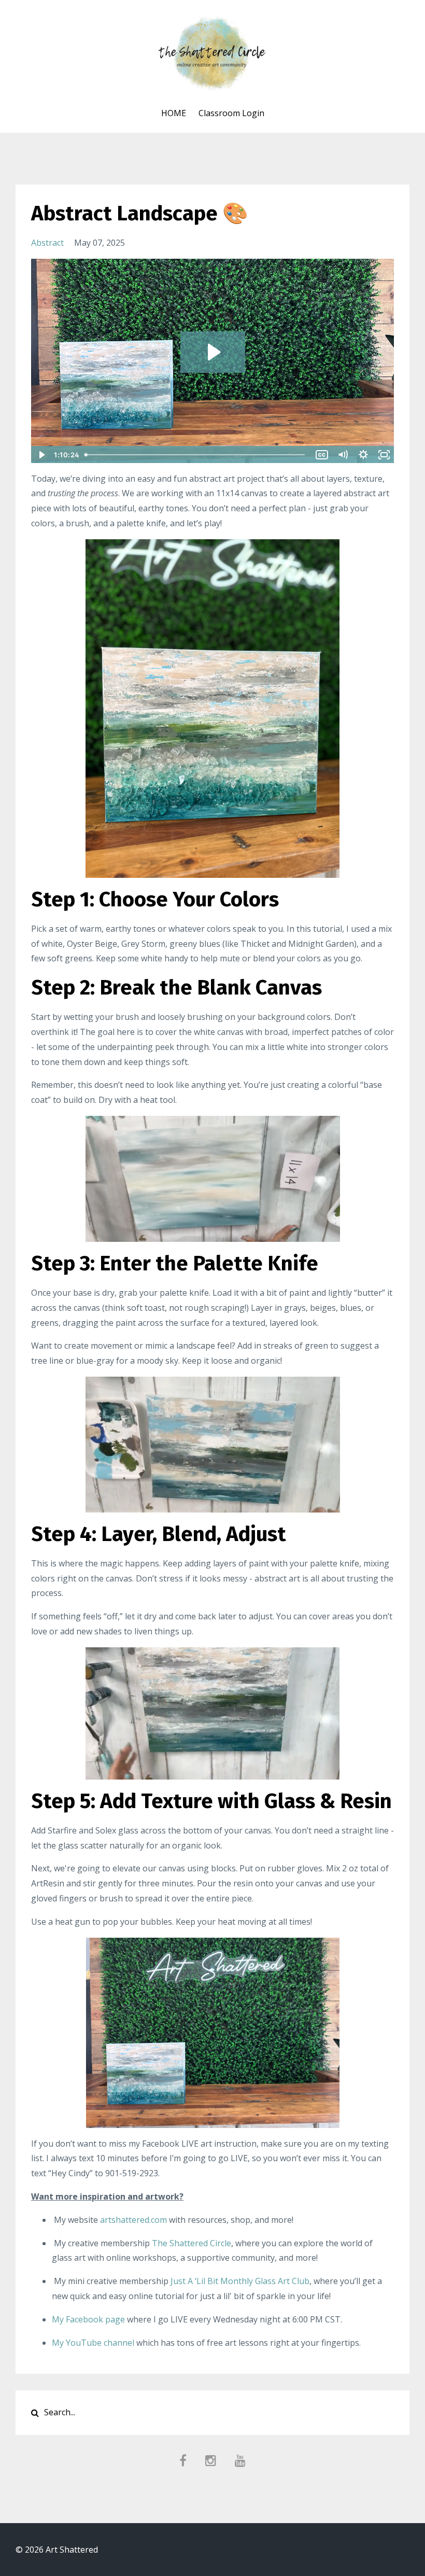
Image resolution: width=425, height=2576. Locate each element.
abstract (47, 243)
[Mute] (343, 455)
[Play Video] (41, 455)
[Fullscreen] (384, 455)
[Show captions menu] (322, 455)
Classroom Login (231, 113)
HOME (174, 113)
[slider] (197, 455)
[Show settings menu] (363, 455)
